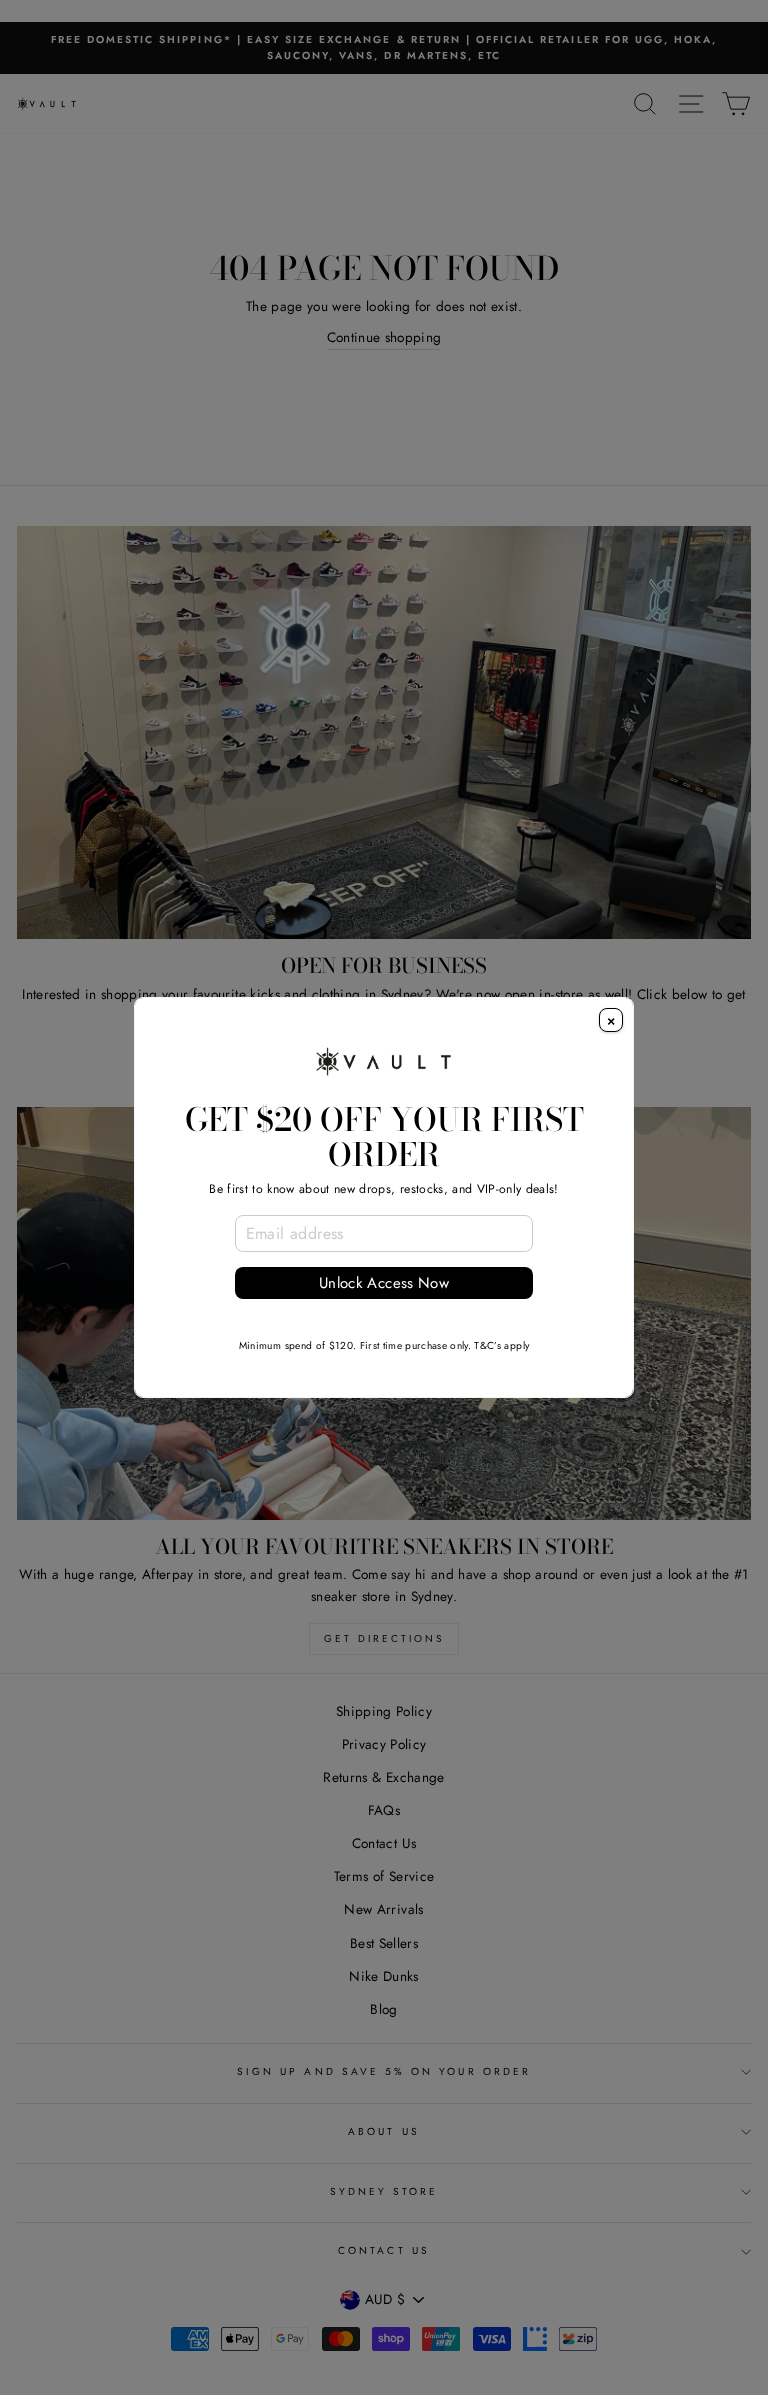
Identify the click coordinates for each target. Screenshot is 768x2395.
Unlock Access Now (384, 1283)
